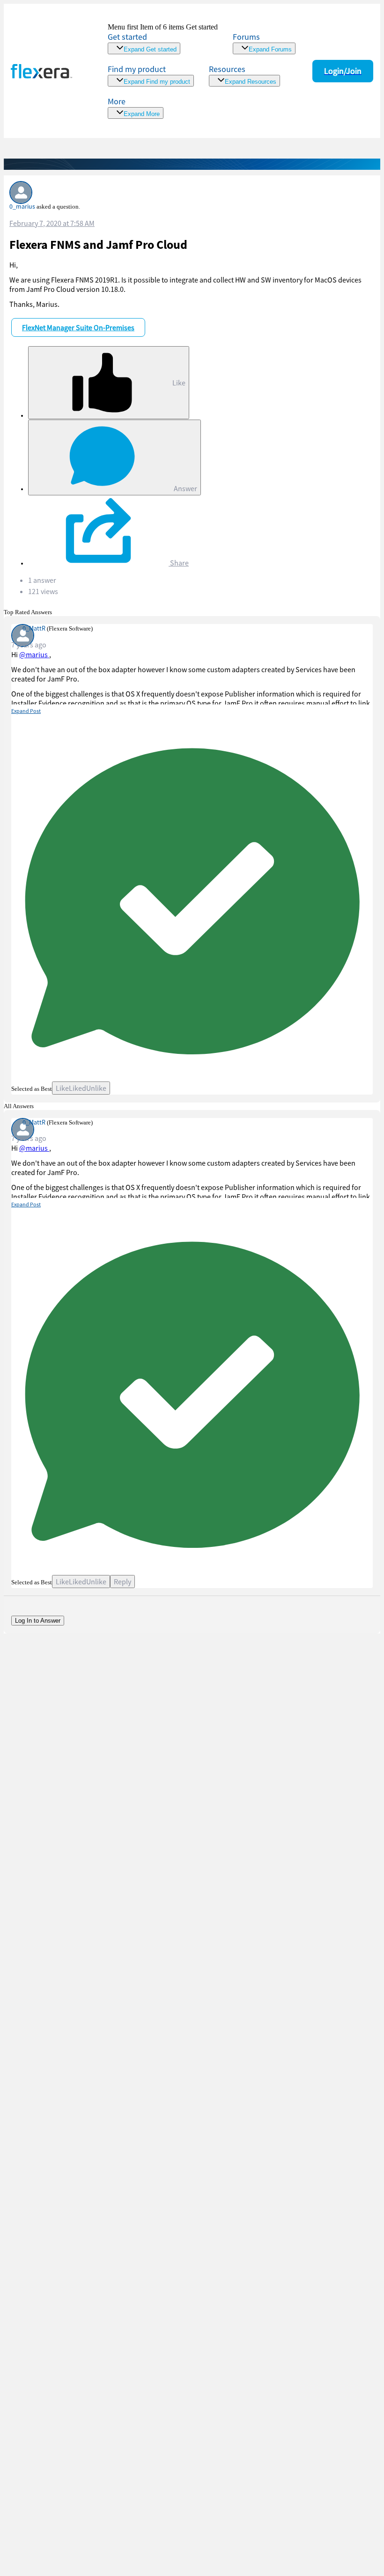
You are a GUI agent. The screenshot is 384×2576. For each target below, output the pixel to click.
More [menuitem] (117, 101)
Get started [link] (127, 37)
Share (179, 563)
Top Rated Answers (28, 612)
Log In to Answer (38, 1621)
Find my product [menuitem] (137, 69)
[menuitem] (151, 75)
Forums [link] (246, 37)
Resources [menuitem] (227, 69)
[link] (163, 39)
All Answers (19, 1106)
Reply (122, 1582)
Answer (185, 488)
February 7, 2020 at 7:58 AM (52, 223)
